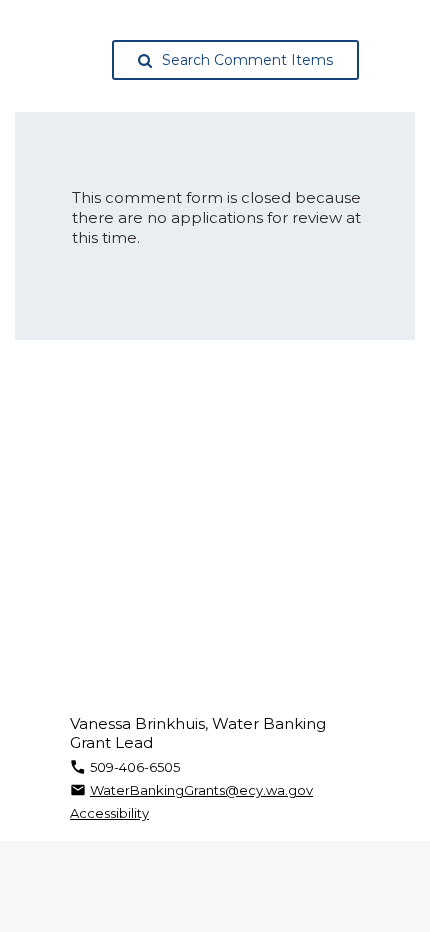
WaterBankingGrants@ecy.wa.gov (201, 790)
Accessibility (109, 813)
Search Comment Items (247, 60)
